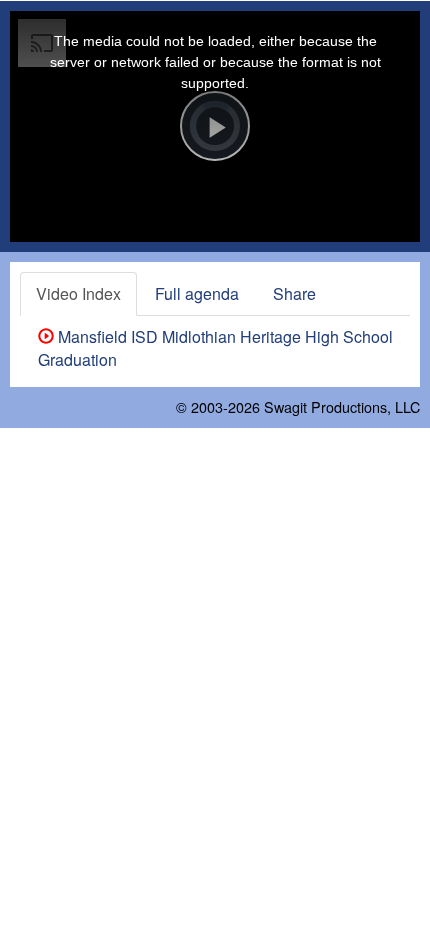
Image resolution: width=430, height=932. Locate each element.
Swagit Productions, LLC (342, 406)
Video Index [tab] (78, 293)
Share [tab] (294, 293)
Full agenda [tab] (197, 293)
